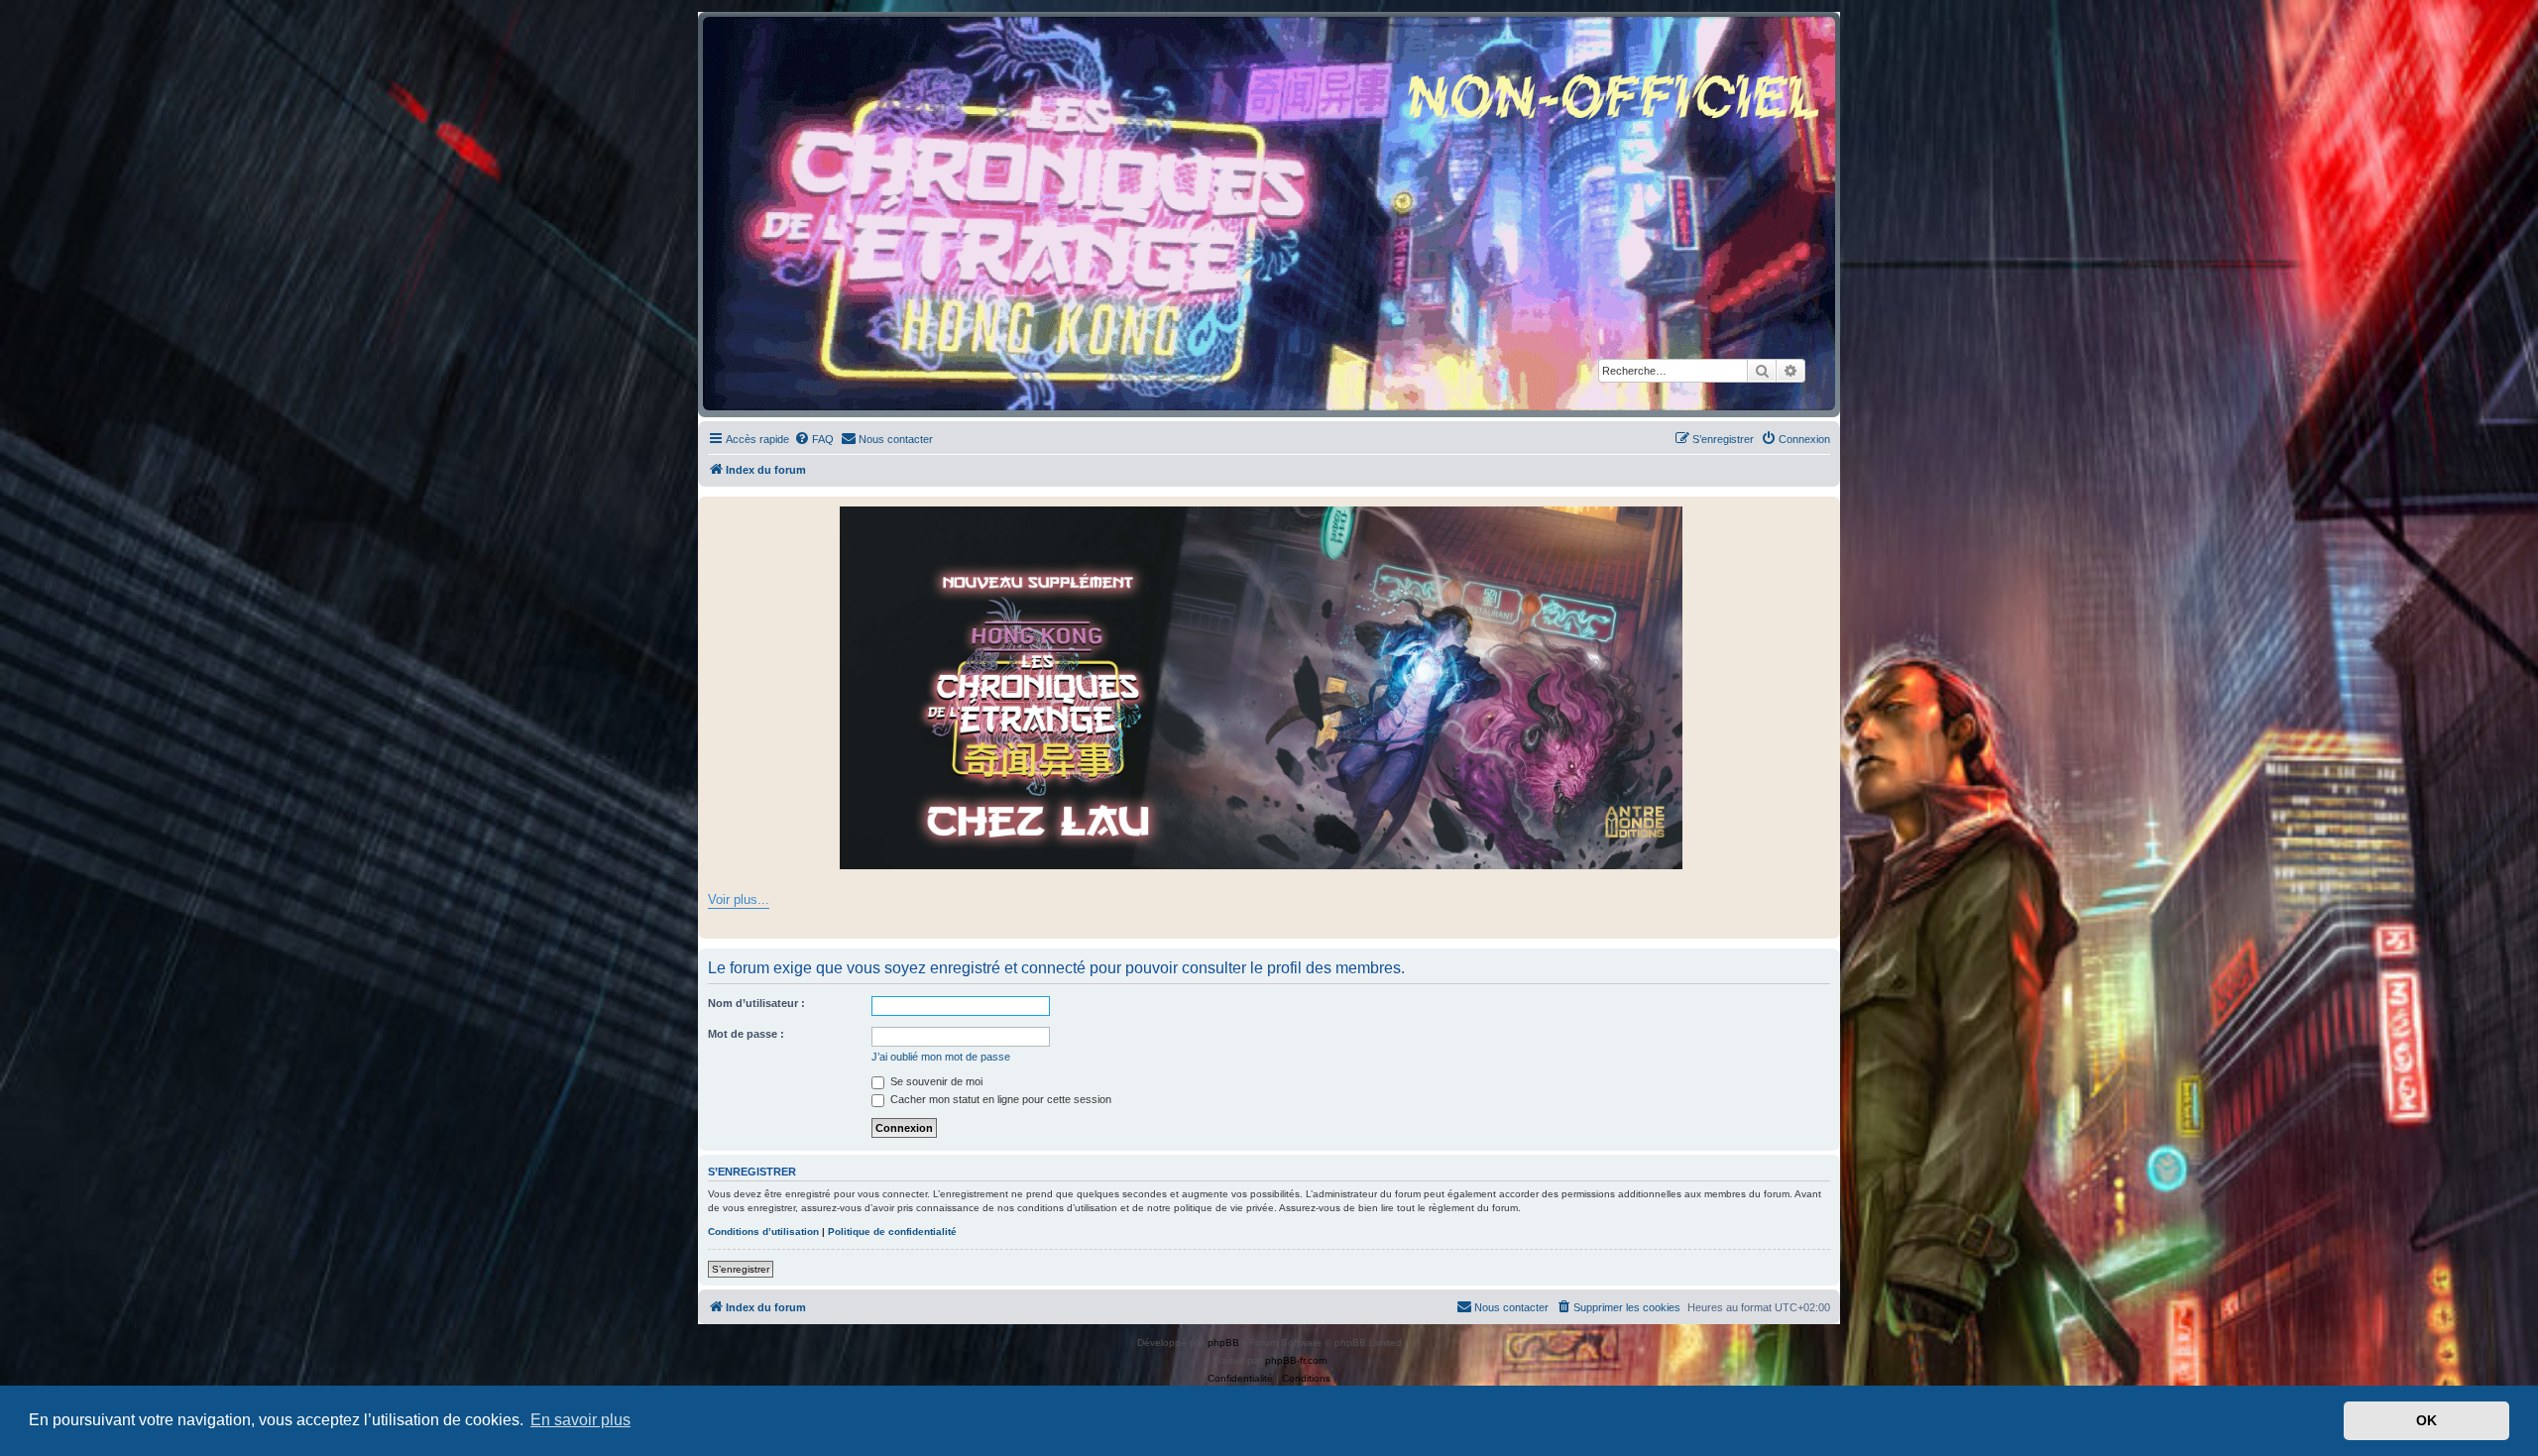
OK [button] (2426, 1420)
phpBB (1223, 1343)
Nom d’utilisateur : (756, 1003)
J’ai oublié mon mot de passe (941, 1057)
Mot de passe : (746, 1034)
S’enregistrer (741, 1269)
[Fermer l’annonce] (1824, 512)
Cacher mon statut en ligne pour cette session (999, 1099)
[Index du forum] (1269, 214)
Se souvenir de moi (935, 1081)
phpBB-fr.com (1296, 1360)
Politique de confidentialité (892, 1232)
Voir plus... (739, 899)
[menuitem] (814, 439)
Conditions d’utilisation (763, 1232)
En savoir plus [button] (580, 1420)
